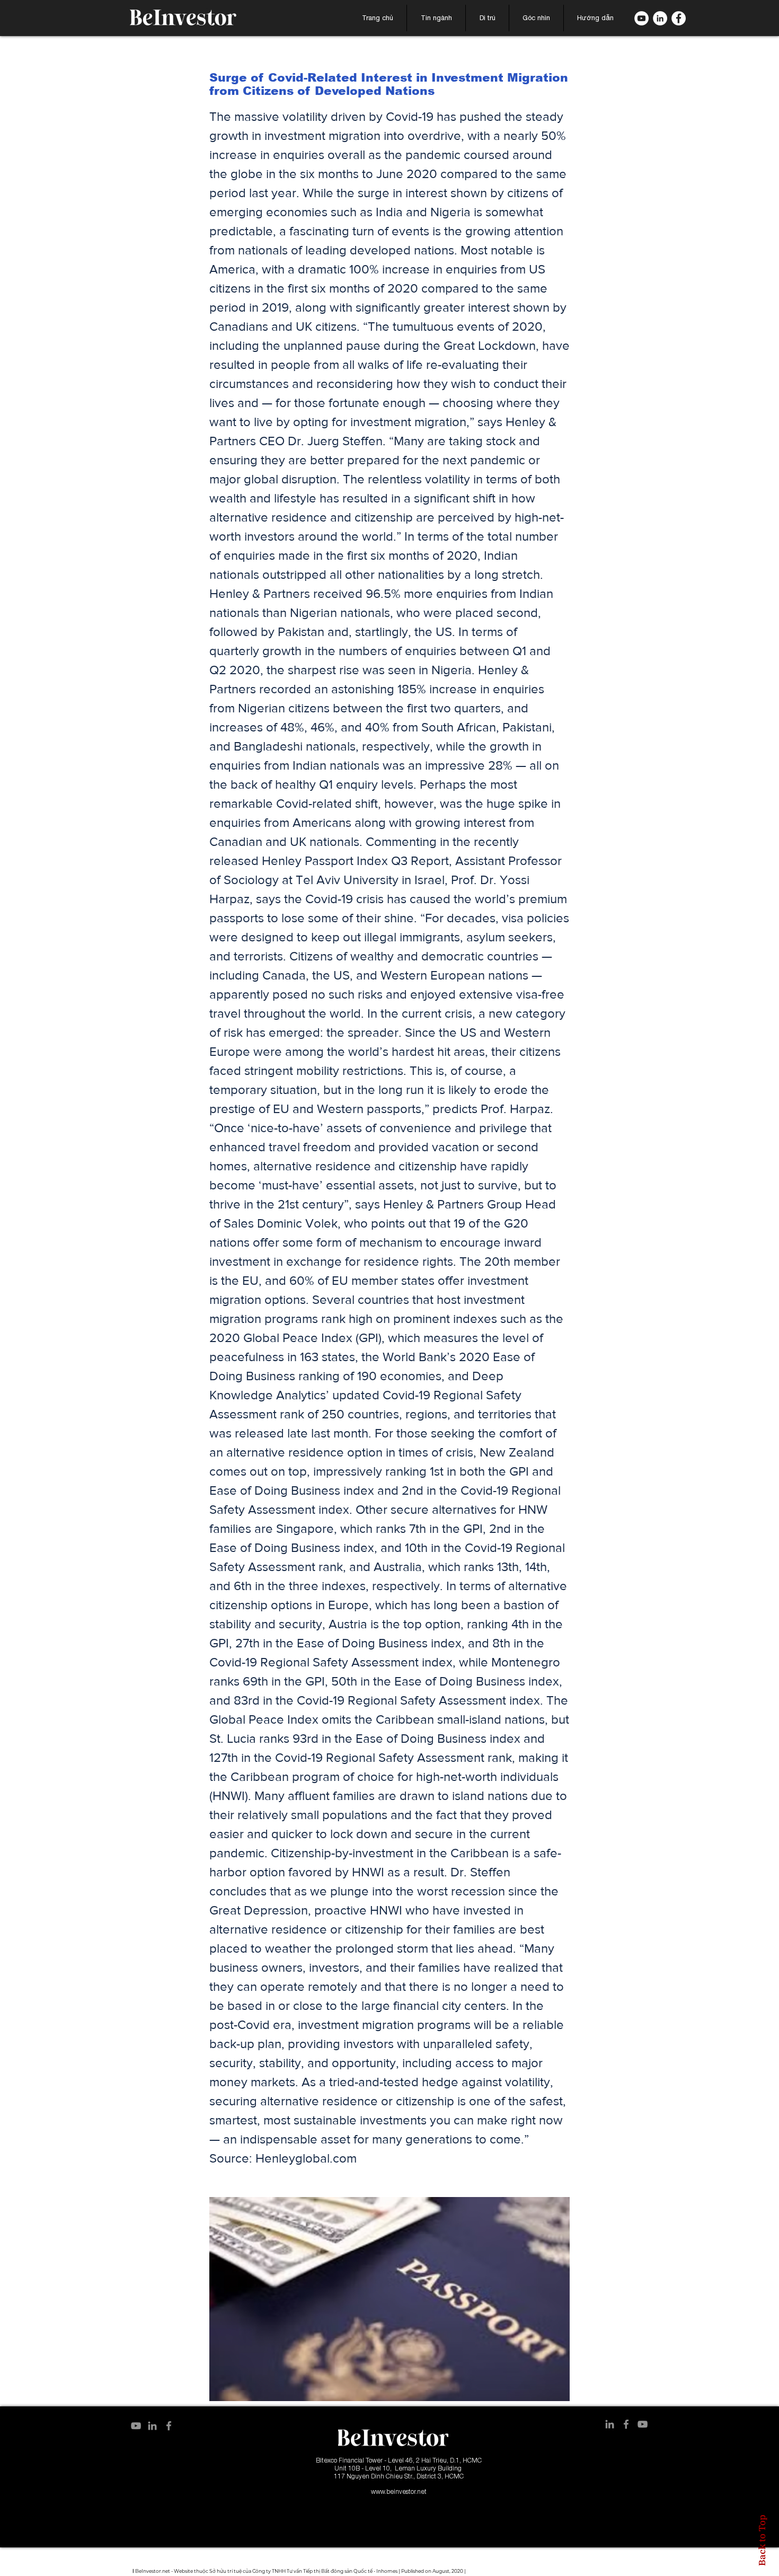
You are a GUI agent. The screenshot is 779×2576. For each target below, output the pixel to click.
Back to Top (762, 2540)
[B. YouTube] (641, 18)
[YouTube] (136, 2426)
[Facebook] (679, 18)
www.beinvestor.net (399, 2491)
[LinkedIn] (660, 18)
